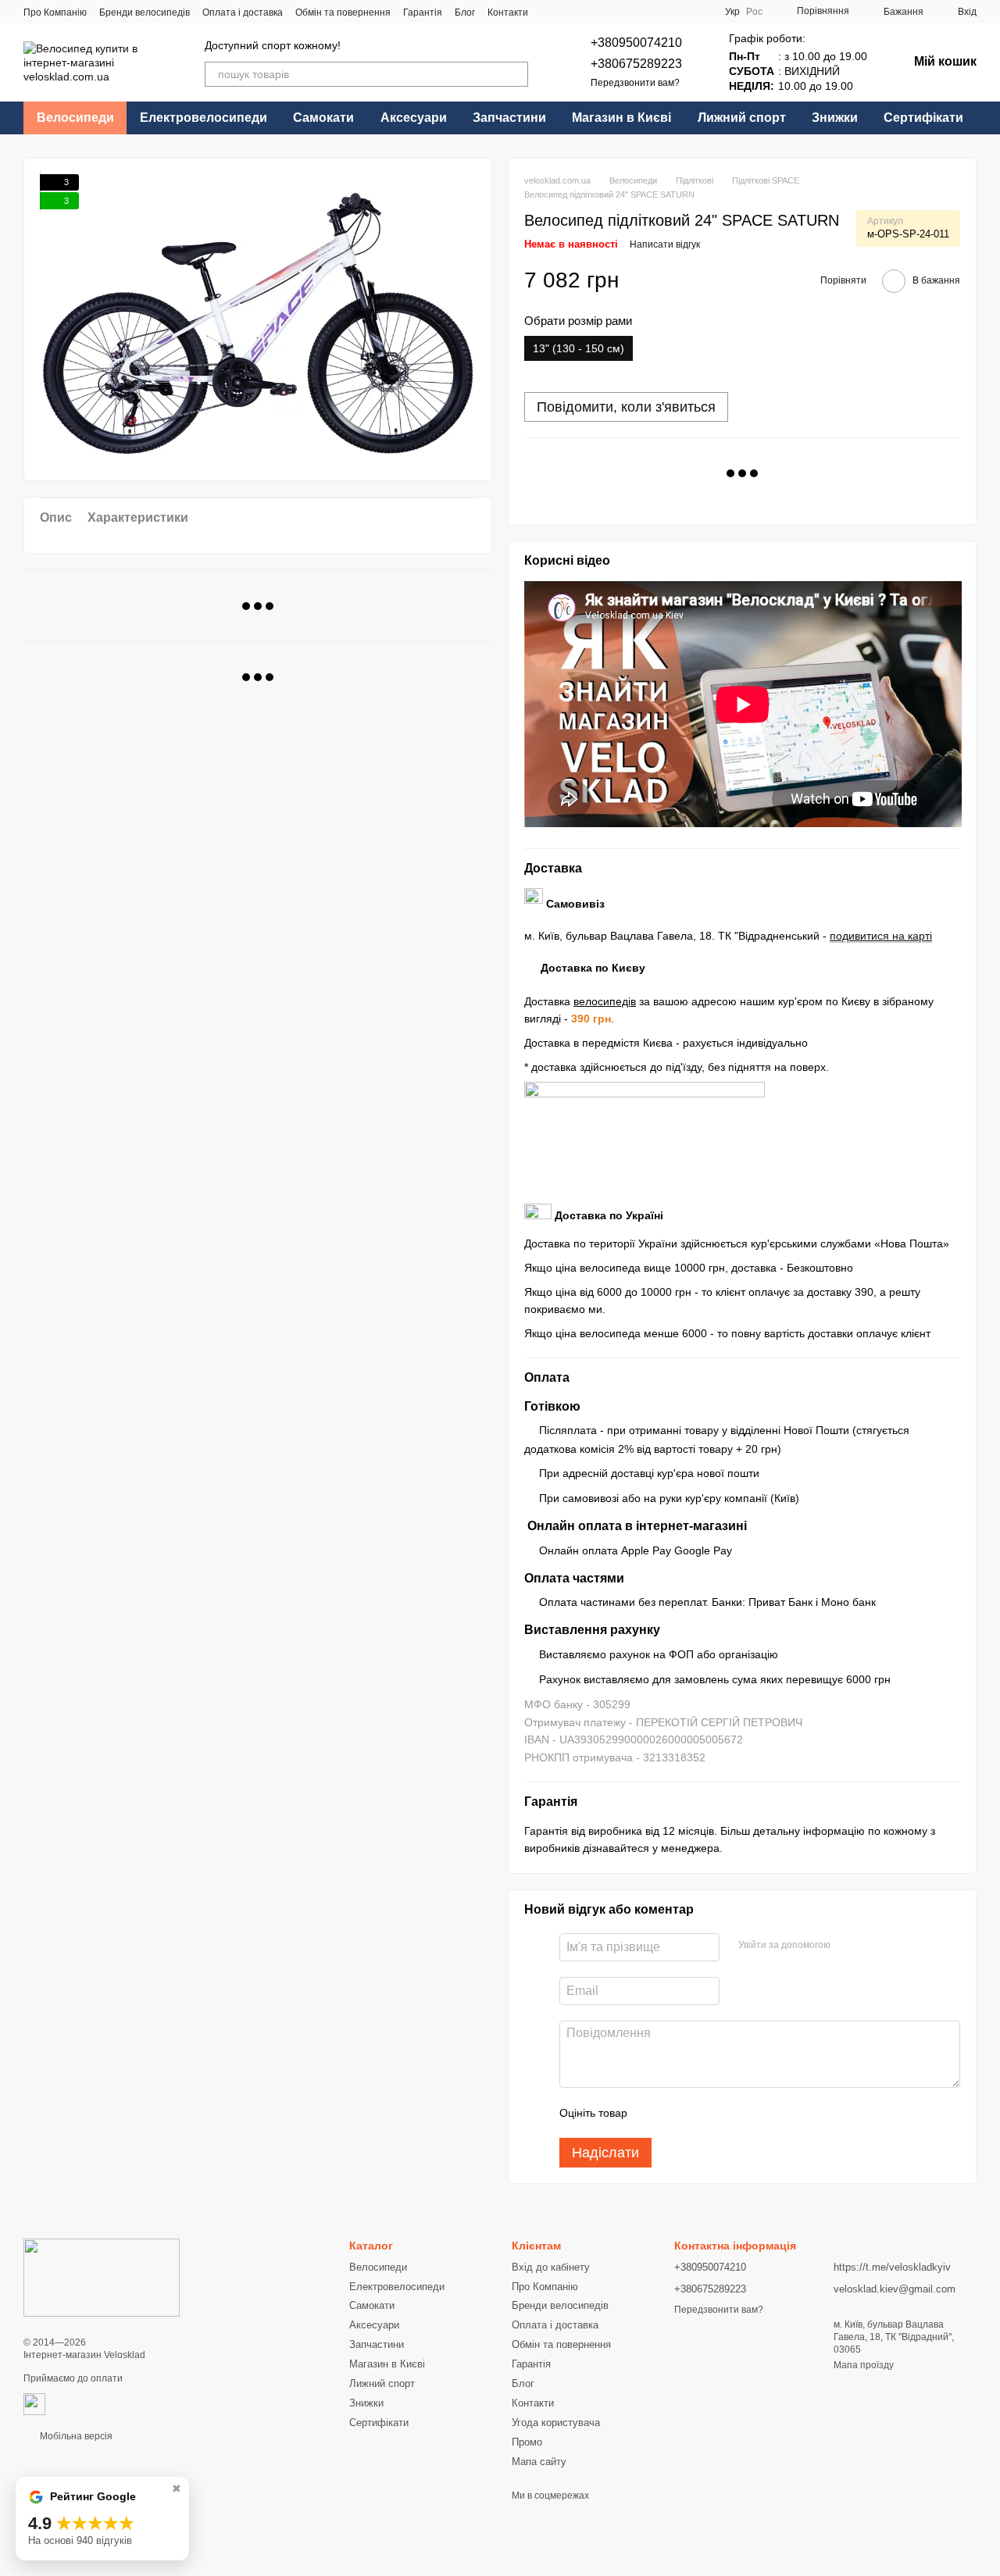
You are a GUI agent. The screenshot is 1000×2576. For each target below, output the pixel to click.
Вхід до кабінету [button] (551, 2267)
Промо (527, 2442)
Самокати (323, 118)
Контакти (508, 12)
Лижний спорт (742, 118)
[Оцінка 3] (703, 2113)
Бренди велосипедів (145, 12)
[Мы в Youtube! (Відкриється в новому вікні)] (644, 12)
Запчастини (509, 118)
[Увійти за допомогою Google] (848, 1945)
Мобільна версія (75, 2436)
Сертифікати (923, 118)
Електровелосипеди (204, 118)
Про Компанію (55, 12)
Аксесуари (414, 118)
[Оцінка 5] (753, 2113)
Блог (465, 12)
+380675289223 (636, 64)
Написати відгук (665, 244)
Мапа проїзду (864, 2365)
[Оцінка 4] (728, 2113)
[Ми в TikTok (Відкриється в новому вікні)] (681, 12)
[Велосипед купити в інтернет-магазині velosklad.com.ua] (102, 2278)
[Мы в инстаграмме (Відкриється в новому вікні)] (662, 12)
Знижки (835, 118)
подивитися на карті (881, 936)
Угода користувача (556, 2423)
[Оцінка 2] (678, 2113)
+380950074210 (636, 43)
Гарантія (423, 12)
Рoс (754, 12)
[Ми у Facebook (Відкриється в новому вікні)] (625, 12)
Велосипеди (75, 118)
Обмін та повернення (343, 12)
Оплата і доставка (243, 12)
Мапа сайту (539, 2462)
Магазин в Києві (621, 118)
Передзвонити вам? (635, 83)
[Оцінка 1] (653, 2113)
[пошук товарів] (516, 74)
